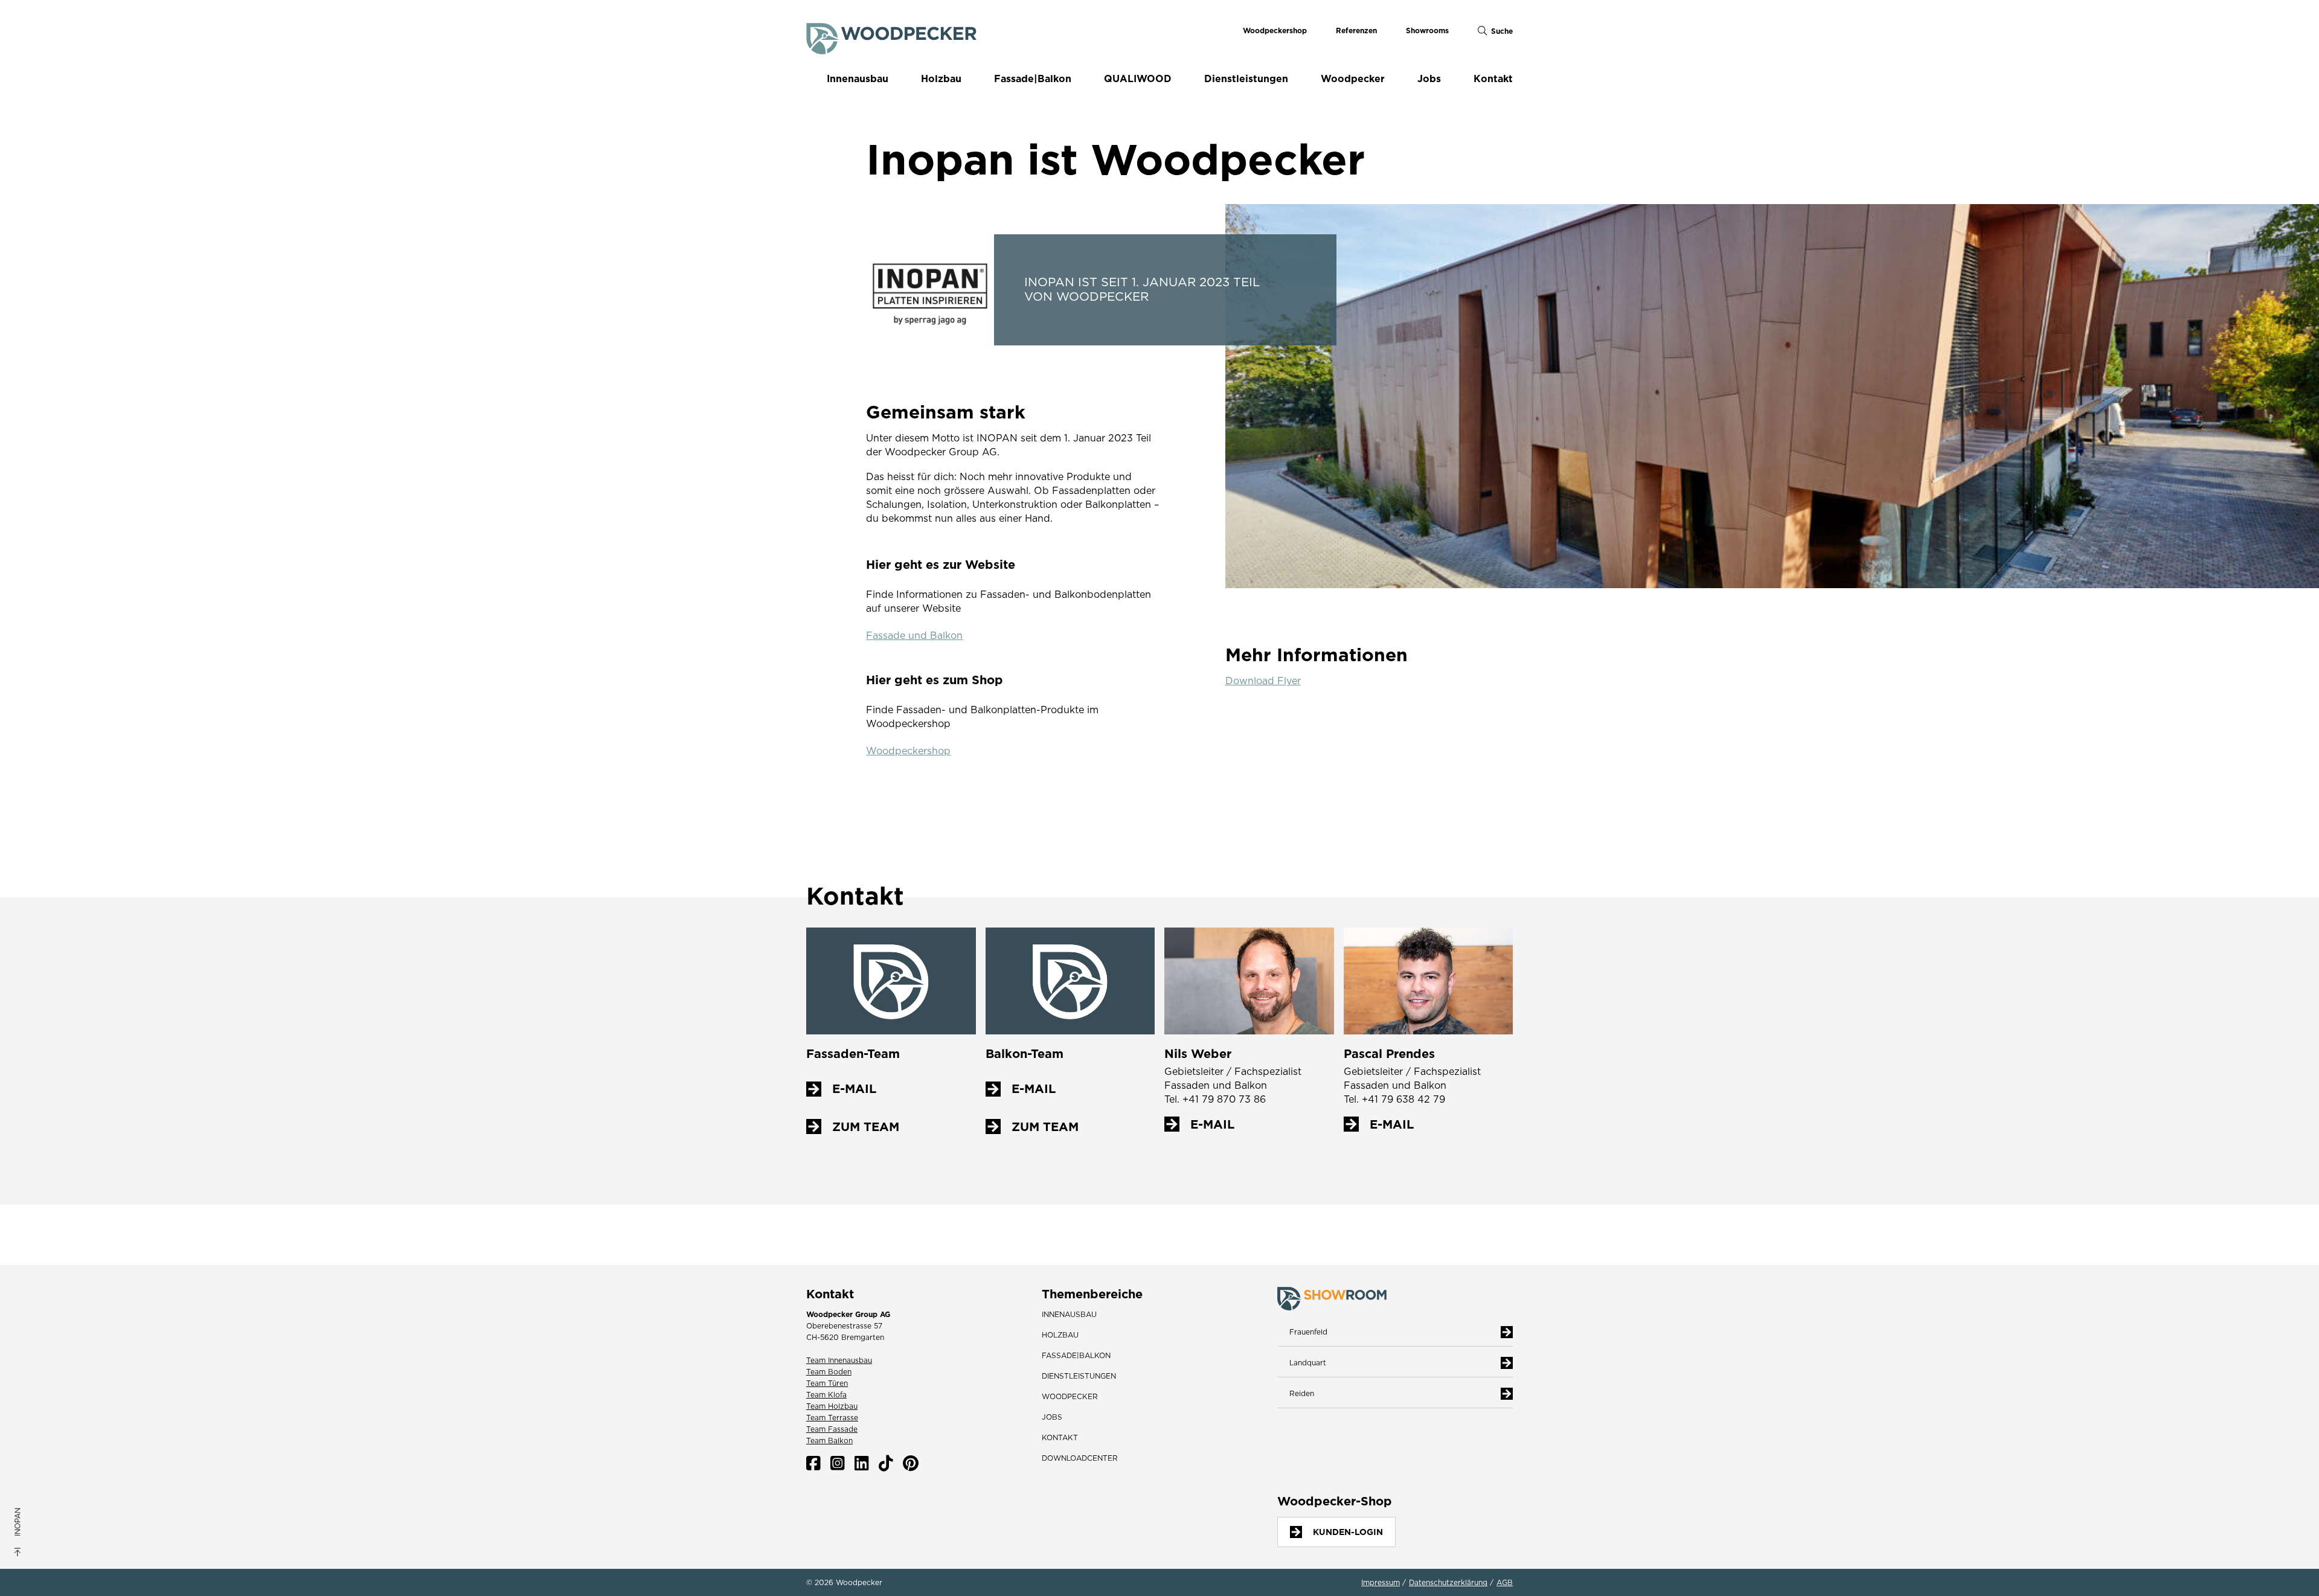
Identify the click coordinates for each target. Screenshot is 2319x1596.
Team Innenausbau (839, 1360)
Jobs (1429, 79)
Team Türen (827, 1383)
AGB (1505, 1583)
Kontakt (1493, 79)
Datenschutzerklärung (1448, 1583)
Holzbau (941, 79)
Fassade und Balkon (914, 636)
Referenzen (1356, 30)
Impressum (1381, 1583)
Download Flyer (1263, 681)
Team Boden (829, 1372)
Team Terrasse (832, 1418)
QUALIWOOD (1138, 79)
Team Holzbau (832, 1406)
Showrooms (1427, 30)
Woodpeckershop (1275, 30)
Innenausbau (858, 79)
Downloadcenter (1080, 1458)
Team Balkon (829, 1441)
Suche (1502, 31)
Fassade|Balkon (1033, 79)
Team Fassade (832, 1429)
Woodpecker (1353, 79)
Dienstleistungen (1246, 79)
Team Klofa (826, 1395)
